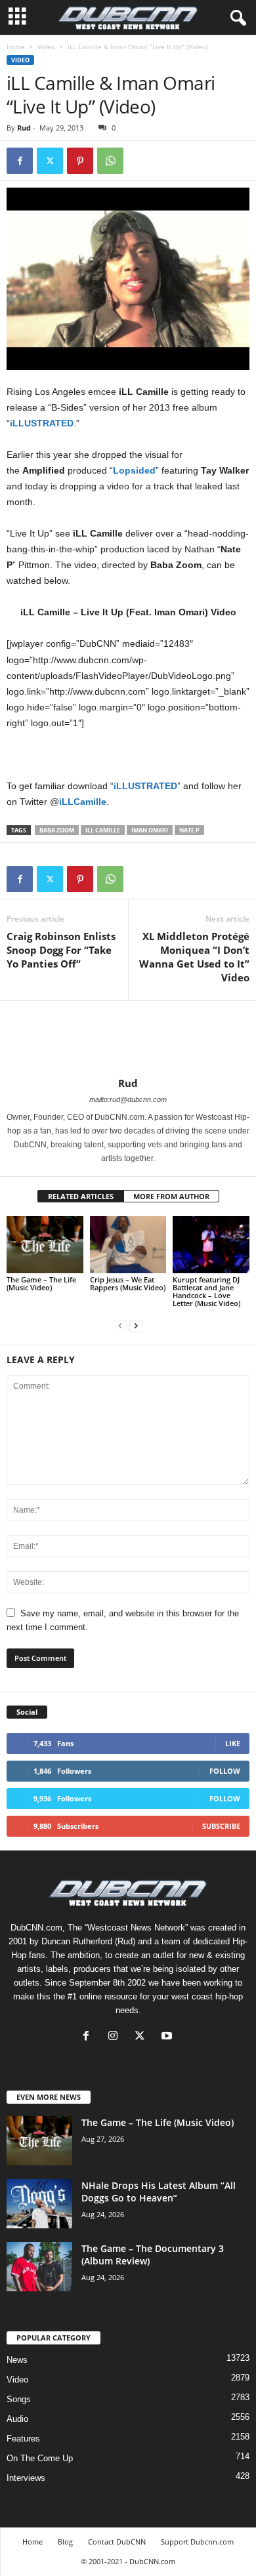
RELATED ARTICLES (81, 1196)
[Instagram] (116, 2037)
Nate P (189, 830)
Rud (24, 128)
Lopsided (134, 470)
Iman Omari (150, 830)
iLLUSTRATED (42, 423)
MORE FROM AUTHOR (171, 1196)
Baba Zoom (57, 830)
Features (23, 2439)
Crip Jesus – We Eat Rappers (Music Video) (128, 1283)
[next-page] (136, 1325)
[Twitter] (50, 161)
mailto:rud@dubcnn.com (128, 1099)
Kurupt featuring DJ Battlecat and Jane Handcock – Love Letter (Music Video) (206, 1291)
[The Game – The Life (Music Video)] (45, 1245)
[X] (143, 2037)
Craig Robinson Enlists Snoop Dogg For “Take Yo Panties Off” (61, 950)
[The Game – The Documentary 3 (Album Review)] (39, 2267)
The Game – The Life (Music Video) (41, 1283)
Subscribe (221, 1826)
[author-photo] (128, 1039)
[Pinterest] (80, 161)
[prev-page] (120, 1325)
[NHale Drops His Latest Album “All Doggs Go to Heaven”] (39, 2204)
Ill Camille (103, 830)
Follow (225, 1771)
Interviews (26, 2478)
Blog (65, 2542)
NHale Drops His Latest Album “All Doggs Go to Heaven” (159, 2192)
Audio (17, 2419)
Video (46, 47)
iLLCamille (83, 802)
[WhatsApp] (110, 161)
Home (16, 47)
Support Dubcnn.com (197, 2542)
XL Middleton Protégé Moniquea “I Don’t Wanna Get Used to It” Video (194, 957)
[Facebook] (20, 161)
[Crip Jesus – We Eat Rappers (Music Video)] (128, 1245)
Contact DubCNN (117, 2542)
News (17, 2360)
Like (233, 1743)
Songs (19, 2399)
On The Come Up (40, 2458)
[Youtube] (168, 2037)
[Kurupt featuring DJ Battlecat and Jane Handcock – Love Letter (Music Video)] (211, 1245)
